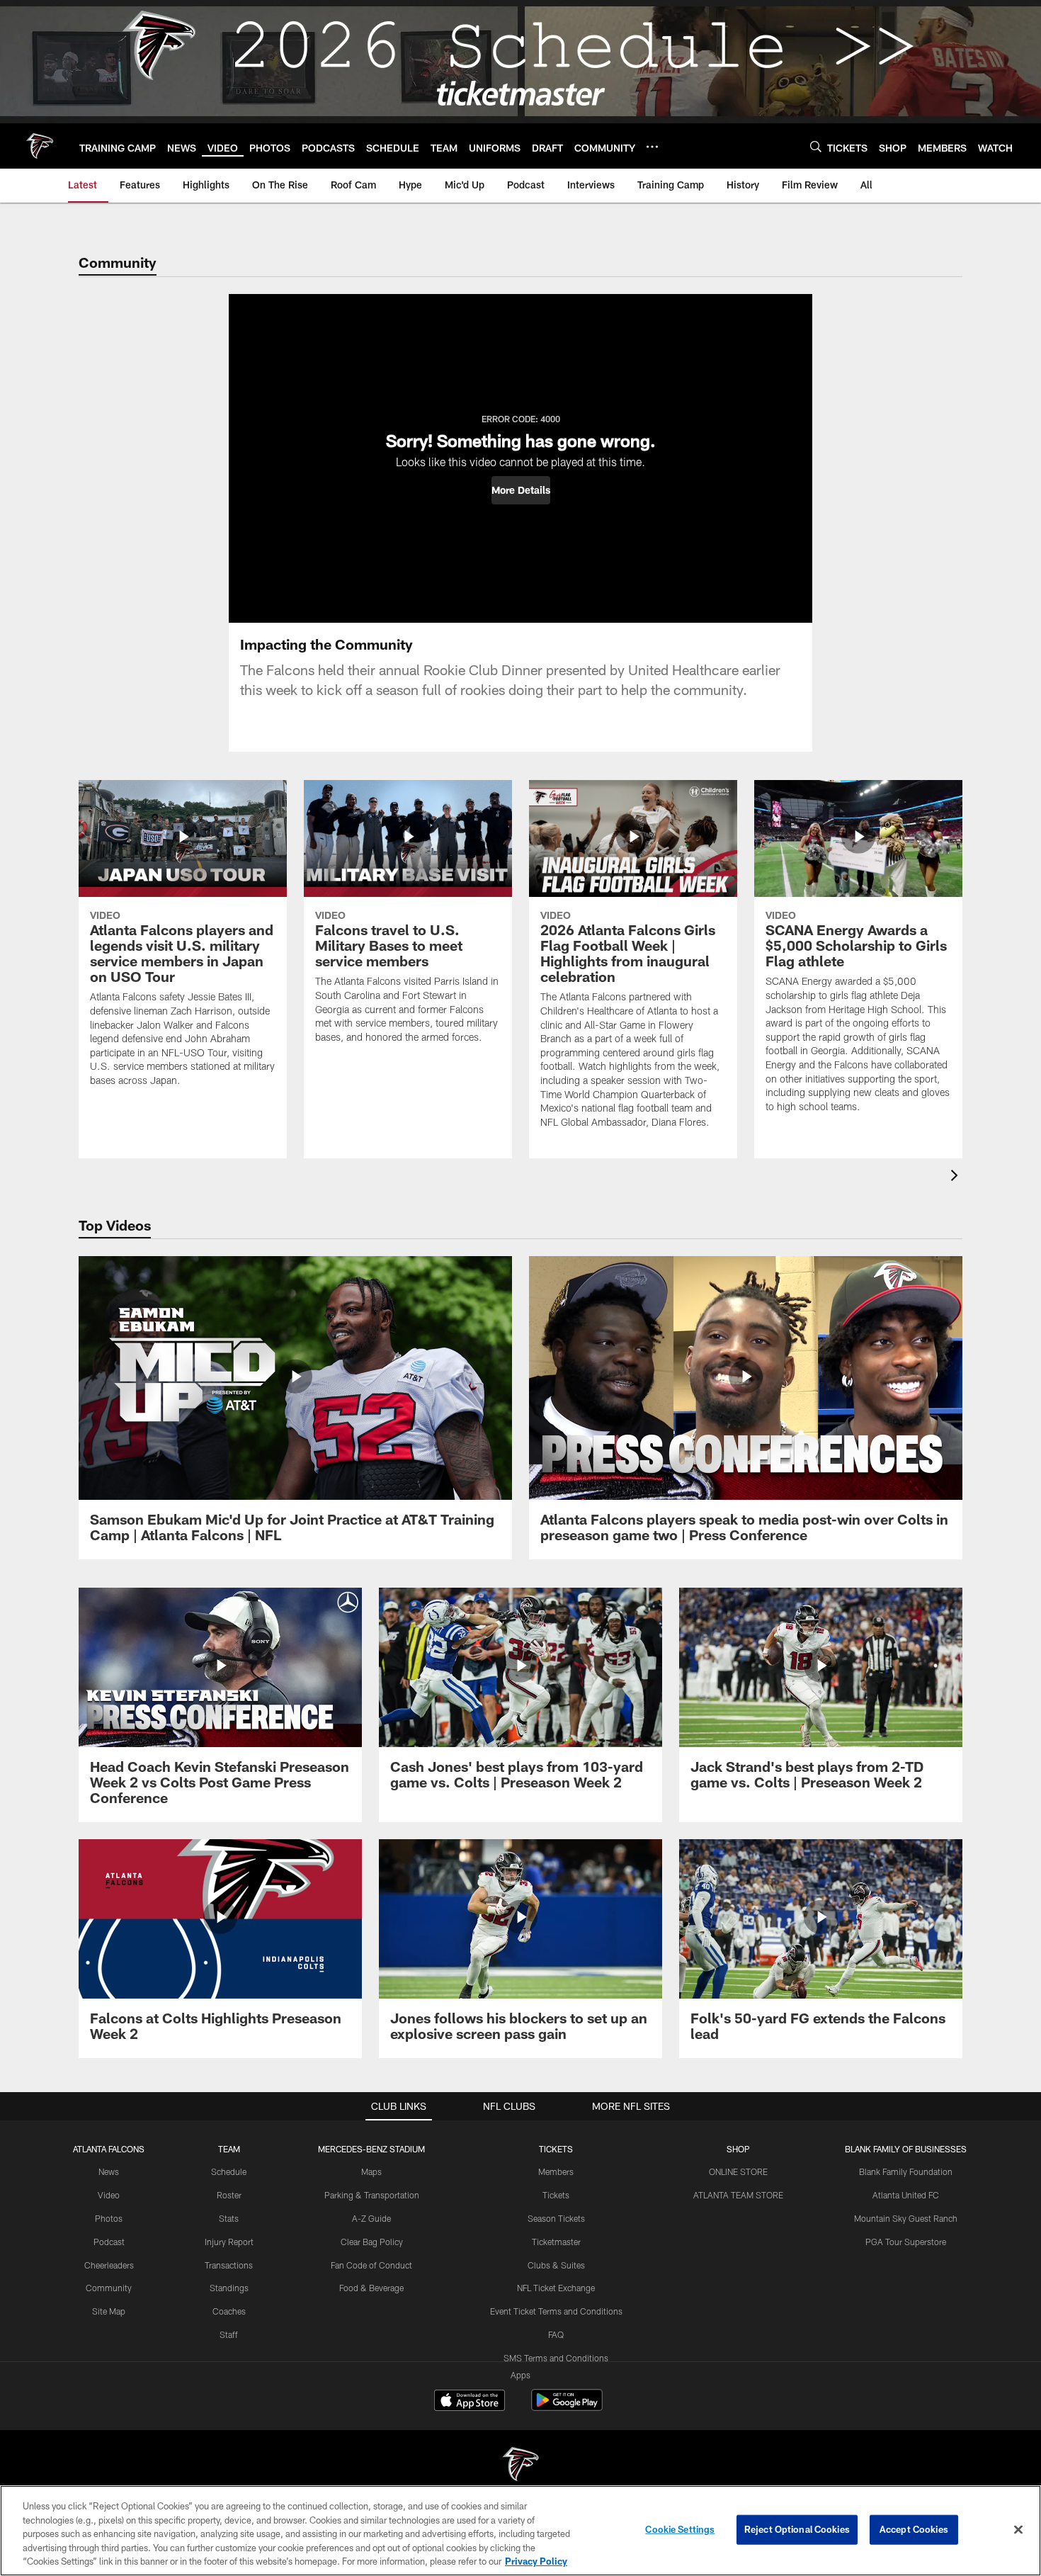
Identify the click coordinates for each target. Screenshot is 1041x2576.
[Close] (1018, 2530)
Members (556, 2171)
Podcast (109, 2242)
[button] (521, 490)
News (109, 2171)
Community (109, 2288)
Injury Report (229, 2242)
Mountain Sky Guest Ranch (906, 2218)
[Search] (816, 146)
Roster (229, 2195)
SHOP (738, 2149)
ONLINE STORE (738, 2171)
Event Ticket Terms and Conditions (556, 2311)
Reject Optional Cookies (797, 2529)
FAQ (556, 2334)
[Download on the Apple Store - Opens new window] (470, 2402)
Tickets (556, 2195)
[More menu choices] (652, 147)
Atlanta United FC (906, 2195)
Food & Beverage (371, 2288)
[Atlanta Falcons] (520, 2466)
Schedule (229, 2171)
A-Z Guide (371, 2218)
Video (109, 2195)
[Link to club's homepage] (40, 146)
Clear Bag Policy (372, 2242)
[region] (520, 2531)
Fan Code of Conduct (371, 2265)
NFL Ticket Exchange (556, 2288)
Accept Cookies (914, 2529)
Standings (229, 2288)
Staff (229, 2334)
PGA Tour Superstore (906, 2242)
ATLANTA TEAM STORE (738, 2195)
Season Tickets (556, 2218)
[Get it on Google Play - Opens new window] (567, 2407)
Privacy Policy (536, 2561)
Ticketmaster (556, 2242)
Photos (109, 2218)
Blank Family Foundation (906, 2171)
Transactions (229, 2265)
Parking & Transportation (372, 2195)
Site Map (109, 2311)
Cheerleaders (109, 2265)
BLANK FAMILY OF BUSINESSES (906, 2149)
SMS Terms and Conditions (556, 2358)
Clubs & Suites (556, 2265)
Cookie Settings (680, 2529)
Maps (371, 2171)
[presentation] (957, 1177)
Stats (229, 2218)
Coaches (229, 2311)
